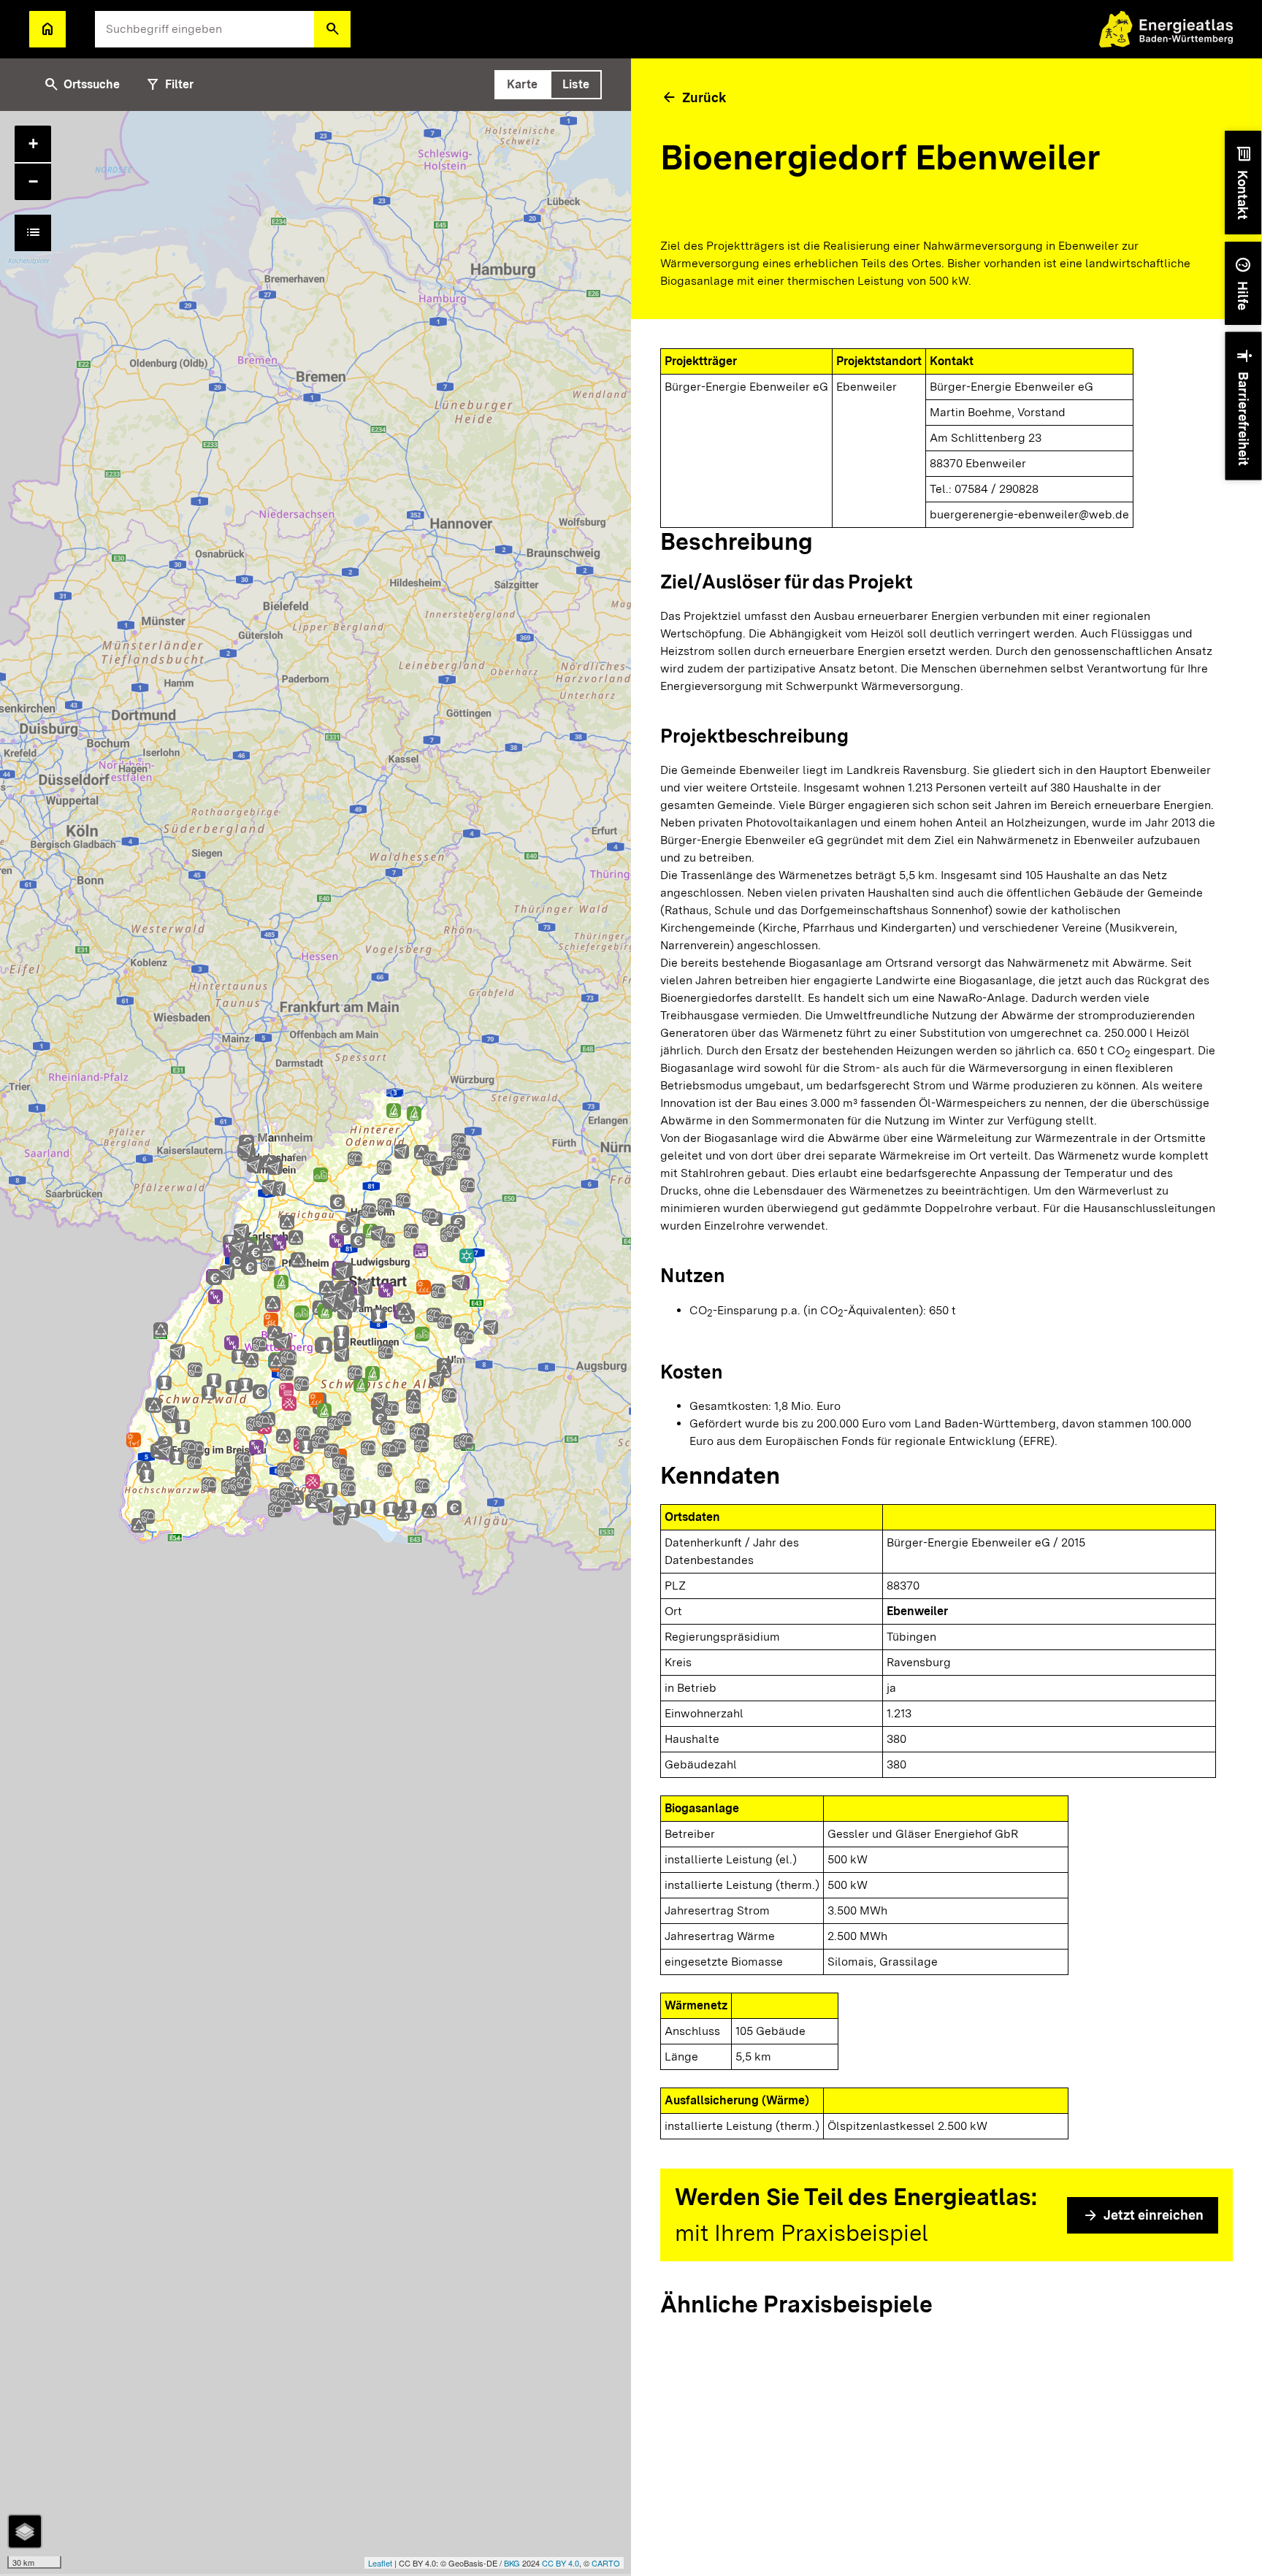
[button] (332, 29)
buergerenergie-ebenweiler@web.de (1029, 514)
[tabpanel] (315, 1343)
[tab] (522, 85)
